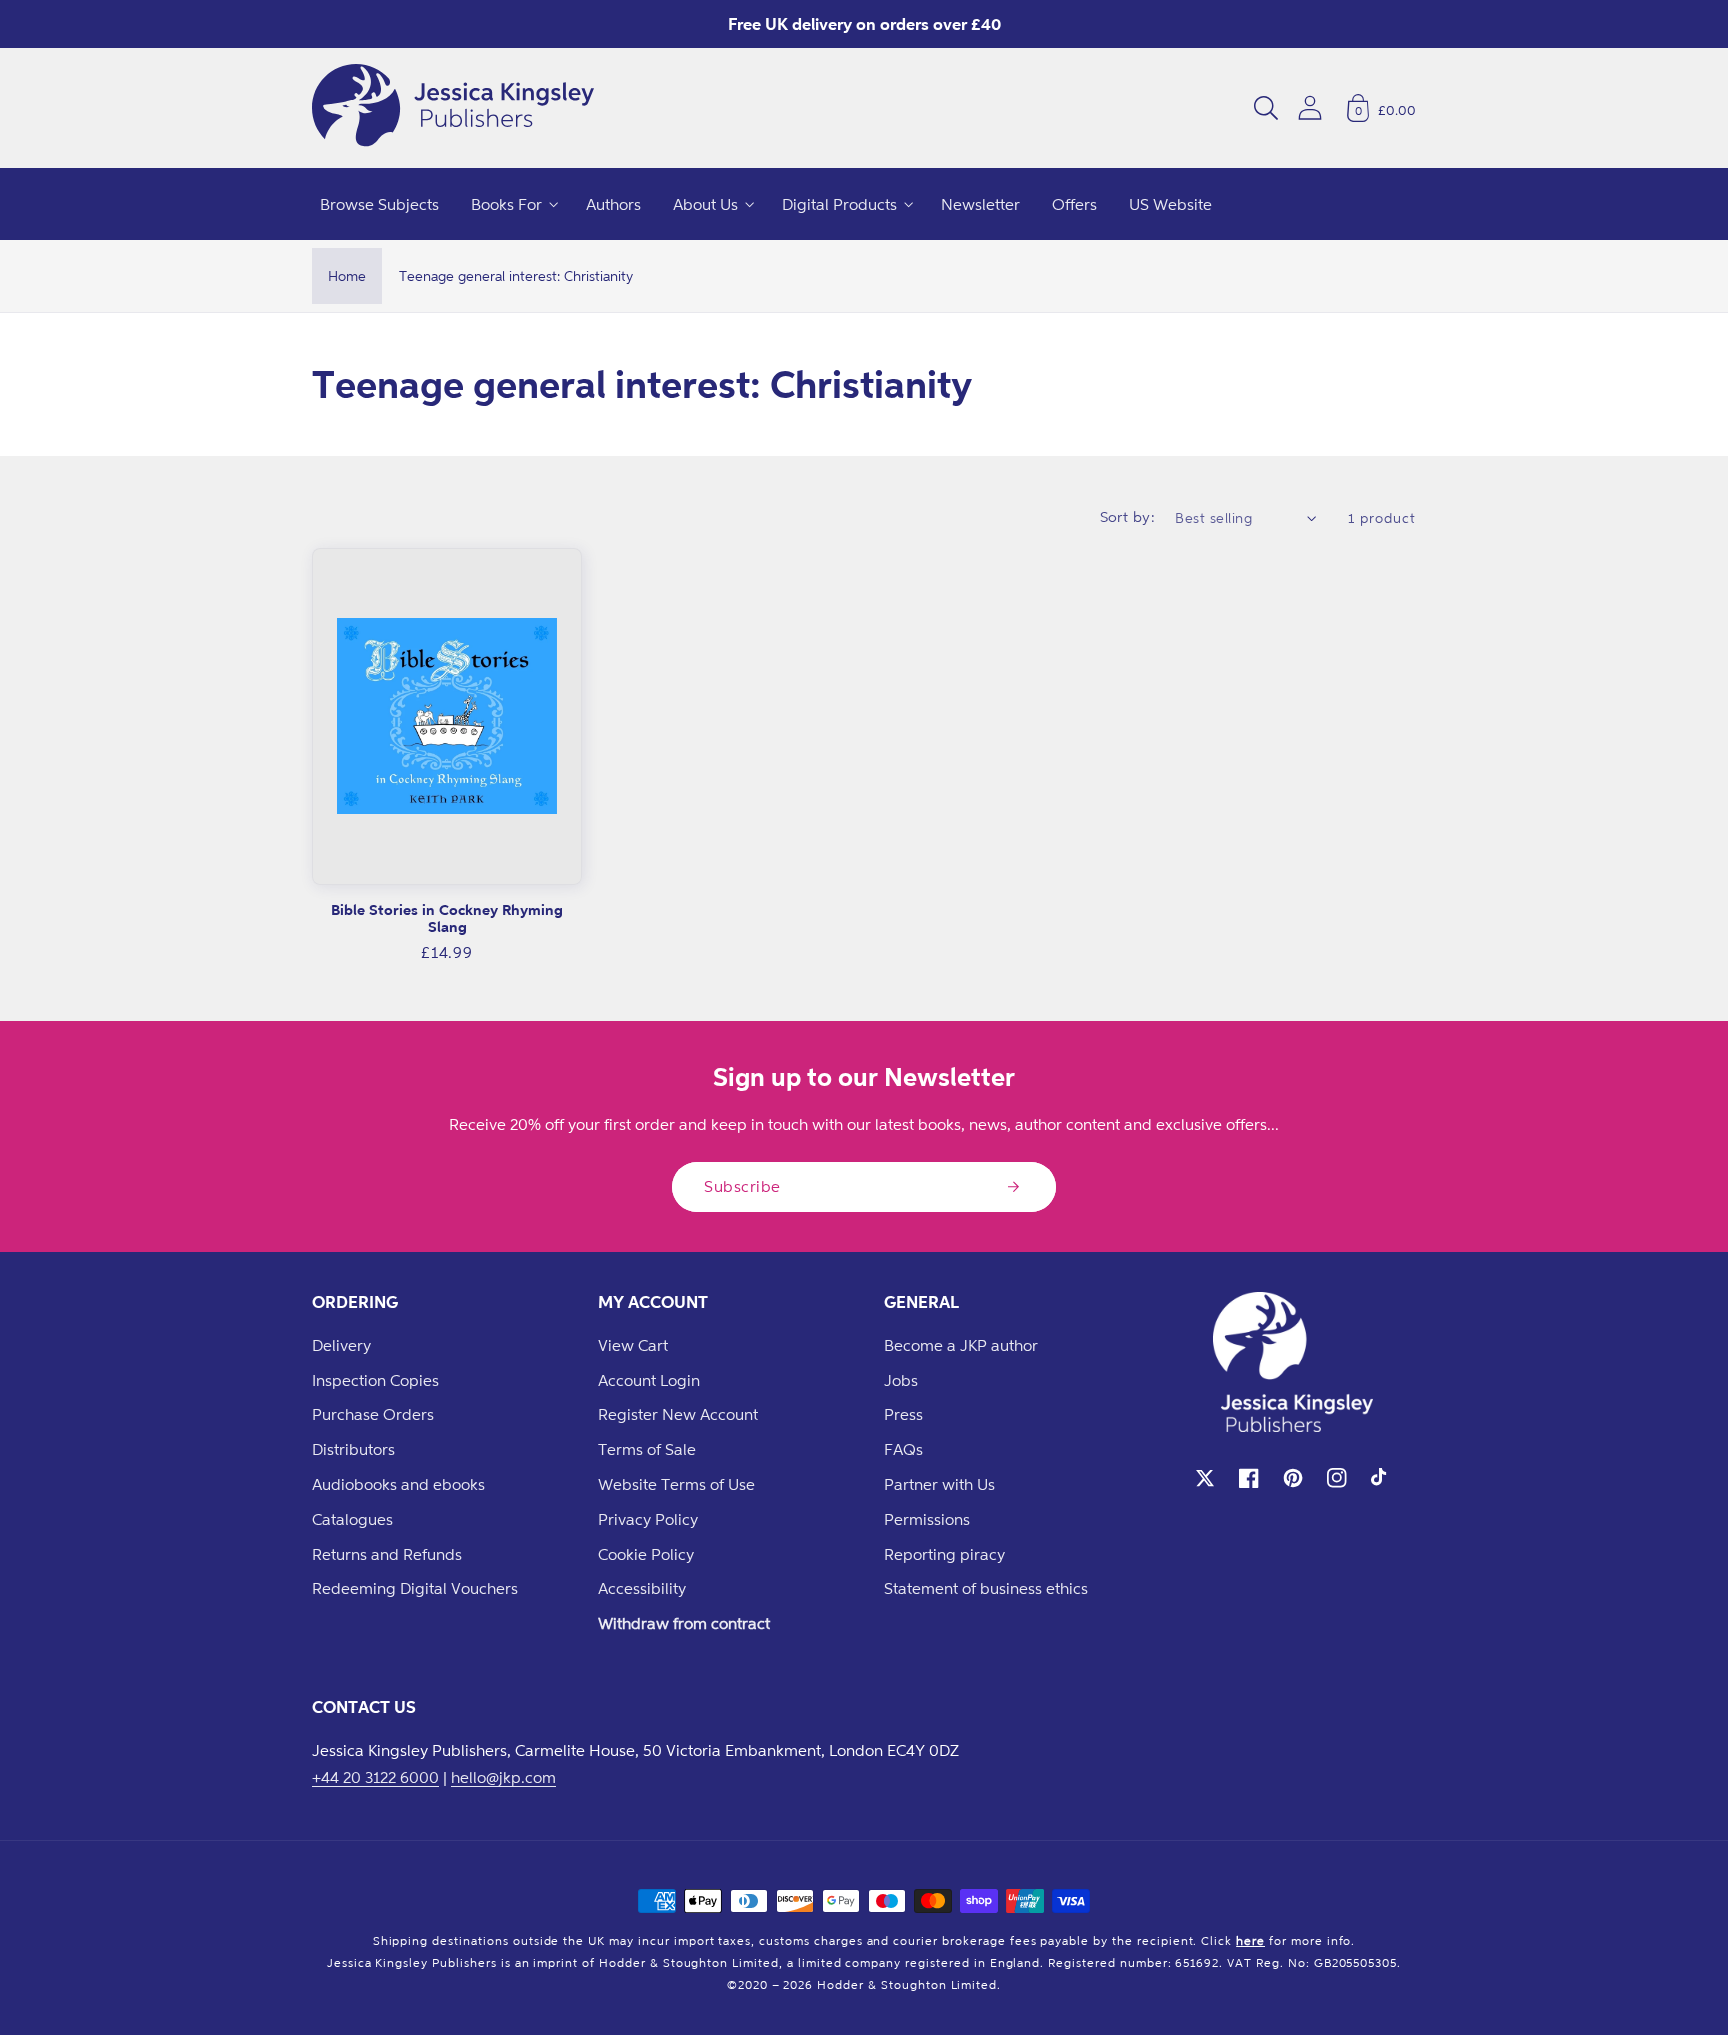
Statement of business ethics (986, 1588)
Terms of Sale (647, 1449)
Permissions (927, 1519)
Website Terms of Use (676, 1484)
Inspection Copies (375, 1380)
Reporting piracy (944, 1554)
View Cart (633, 1345)
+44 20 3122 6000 (375, 1777)
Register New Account (678, 1414)
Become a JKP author (961, 1345)
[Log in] (1310, 107)
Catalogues (352, 1519)
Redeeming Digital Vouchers (415, 1588)
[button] (1266, 108)
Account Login (649, 1380)
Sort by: (1128, 516)
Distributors (353, 1449)
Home (347, 275)
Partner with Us (939, 1484)
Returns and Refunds (387, 1554)
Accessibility (642, 1588)
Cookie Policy (646, 1554)
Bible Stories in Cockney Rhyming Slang (447, 918)
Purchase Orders (373, 1414)
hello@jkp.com (503, 1777)
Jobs (901, 1380)
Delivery (341, 1345)
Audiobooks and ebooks (398, 1484)
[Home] (453, 108)
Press (903, 1414)
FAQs (903, 1449)
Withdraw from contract (684, 1623)
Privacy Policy (648, 1519)
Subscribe (742, 1186)
